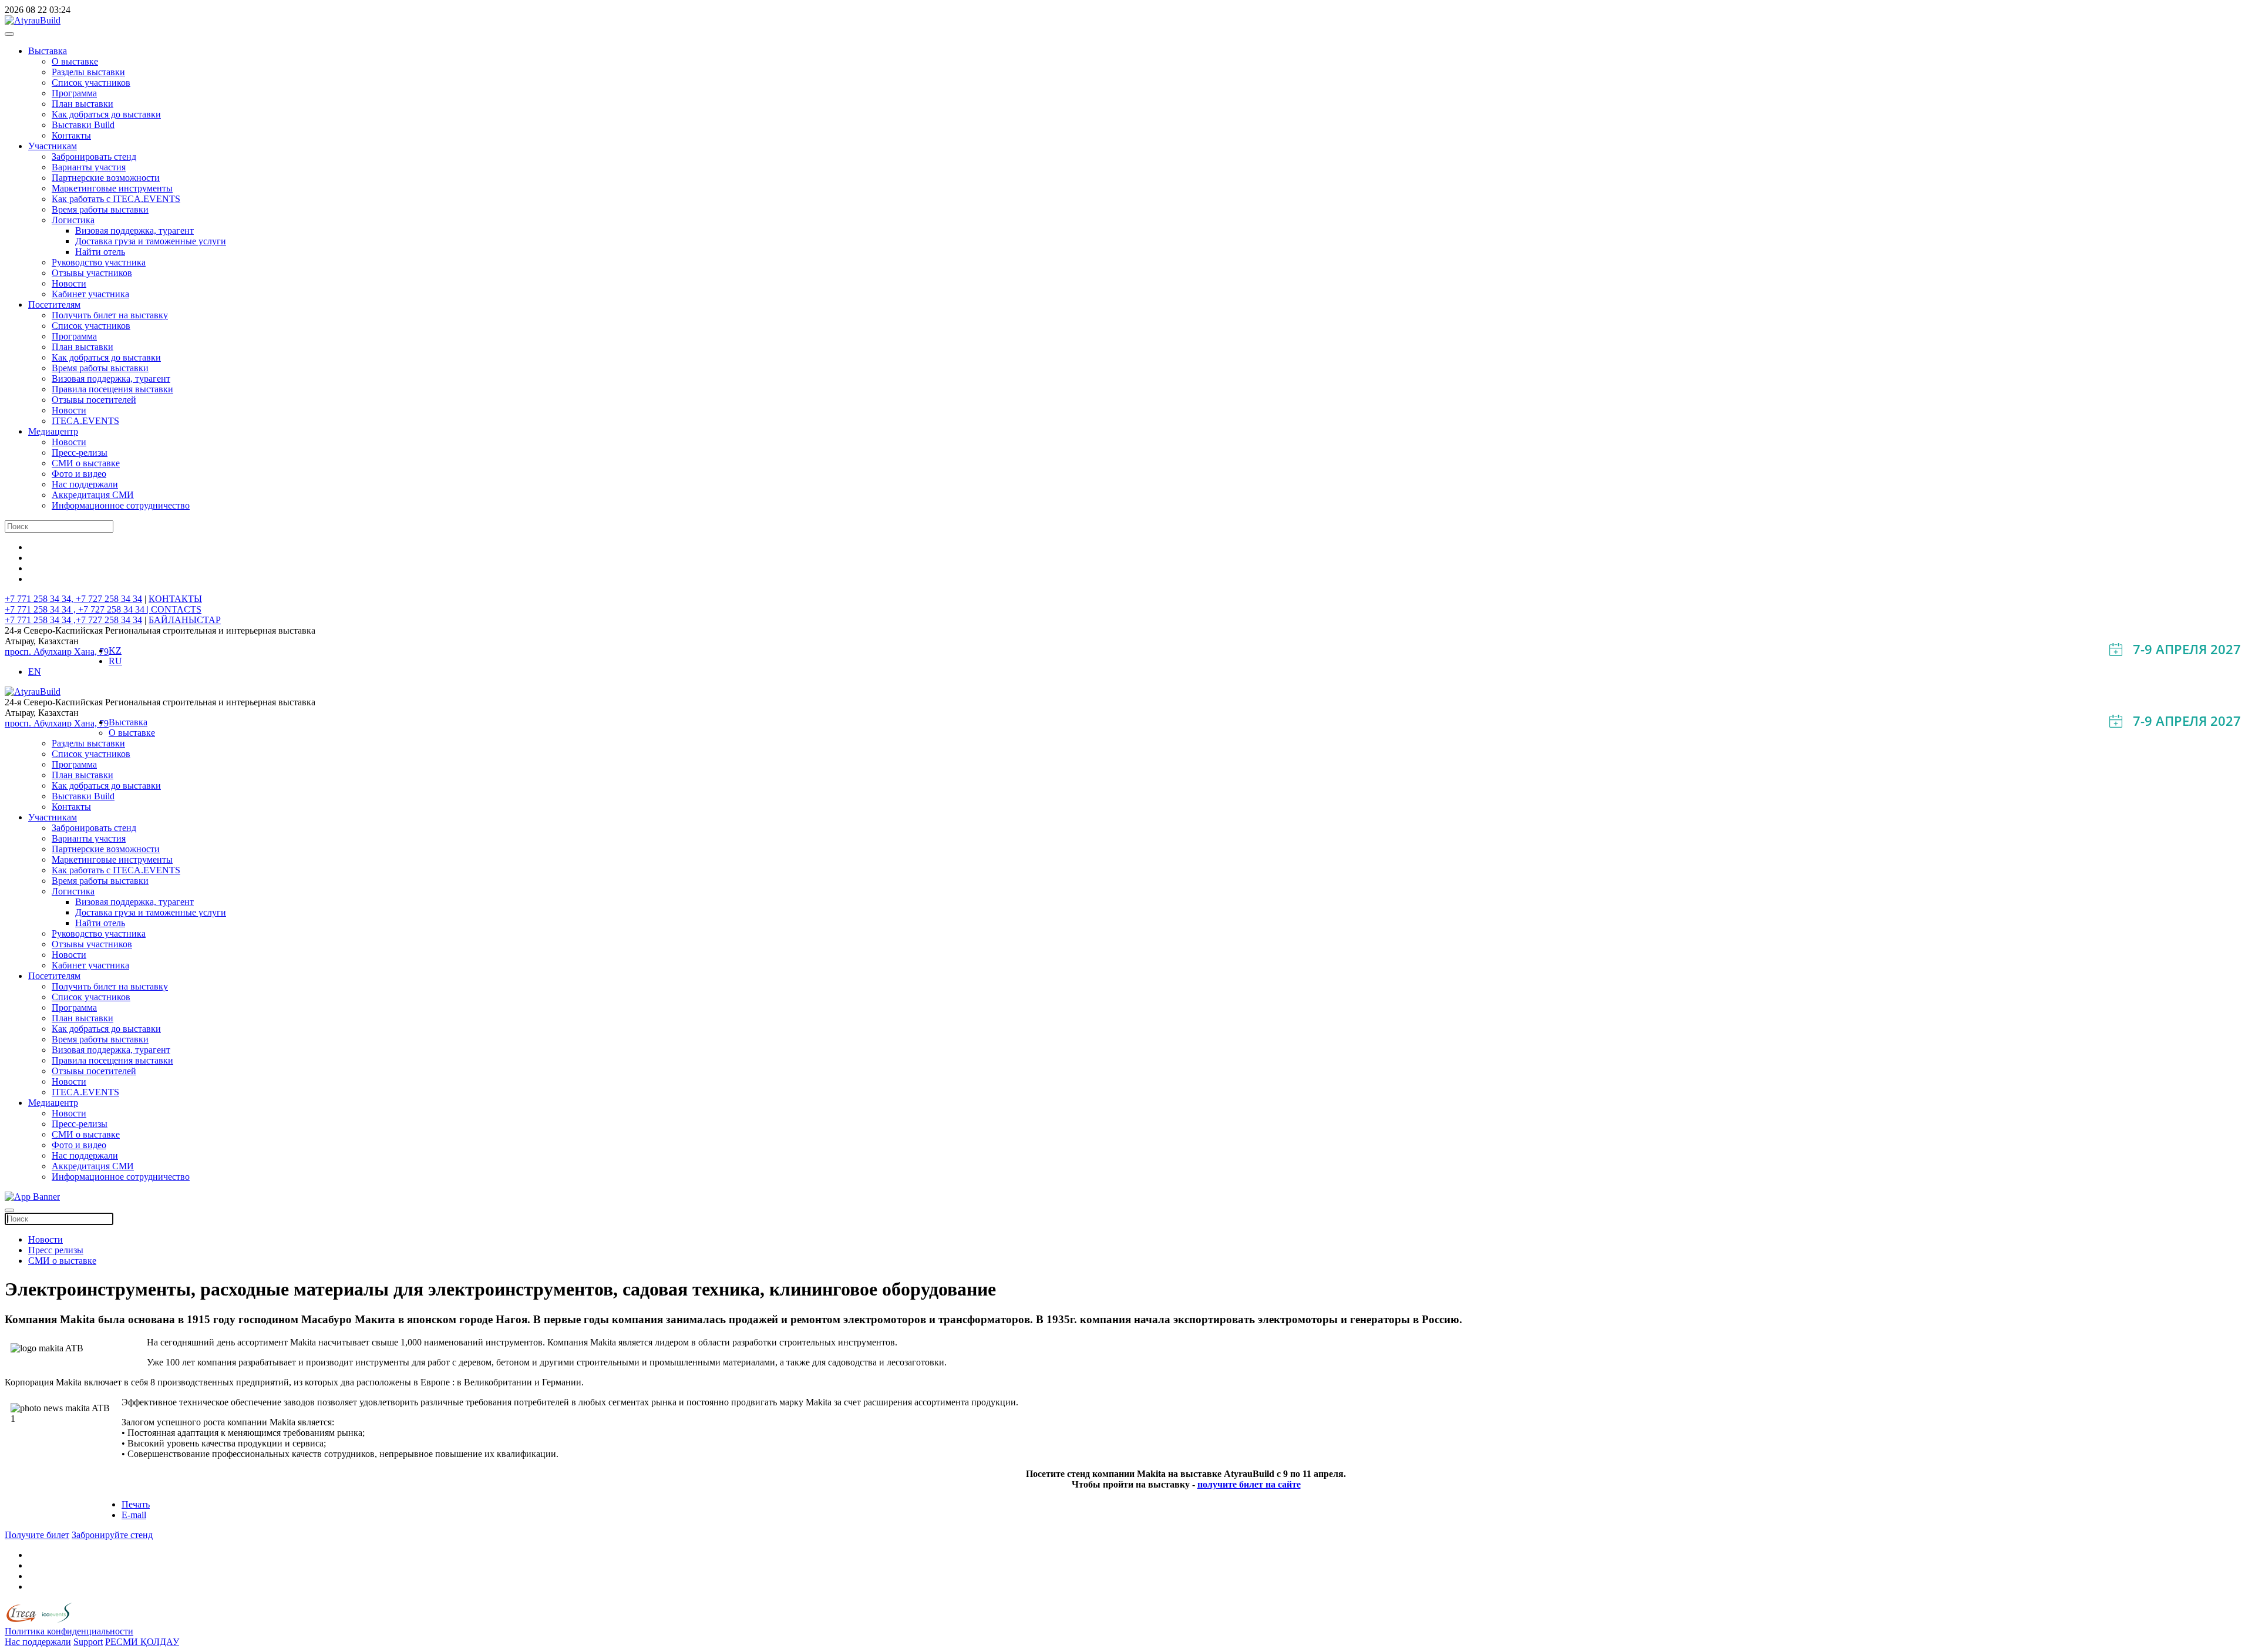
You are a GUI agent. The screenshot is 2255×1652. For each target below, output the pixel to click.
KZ (115, 650)
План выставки (83, 104)
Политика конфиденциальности (69, 1631)
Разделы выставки (88, 72)
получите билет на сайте (1249, 1484)
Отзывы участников (92, 273)
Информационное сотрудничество (121, 505)
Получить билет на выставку (110, 315)
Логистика (73, 220)
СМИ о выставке (86, 463)
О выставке (75, 61)
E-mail (134, 1515)
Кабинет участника (90, 294)
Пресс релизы (56, 1250)
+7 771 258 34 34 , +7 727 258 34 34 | (78, 609)
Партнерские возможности (106, 178)
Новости (69, 283)
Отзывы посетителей (94, 400)
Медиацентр (53, 431)
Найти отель (100, 252)
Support (88, 1642)
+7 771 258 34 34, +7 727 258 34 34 (73, 599)
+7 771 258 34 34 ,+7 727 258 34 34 (73, 620)
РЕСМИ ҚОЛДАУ (142, 1642)
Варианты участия (89, 167)
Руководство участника (99, 262)
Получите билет (37, 1535)
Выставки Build (83, 125)
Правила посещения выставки (112, 389)
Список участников (91, 83)
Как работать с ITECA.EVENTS (116, 199)
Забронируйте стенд (112, 1535)
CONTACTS (176, 609)
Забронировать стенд (94, 157)
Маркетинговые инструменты (112, 188)
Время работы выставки (100, 209)
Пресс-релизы (80, 452)
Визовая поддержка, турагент (134, 231)
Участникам (53, 146)
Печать (136, 1504)
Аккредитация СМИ (93, 495)
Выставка (48, 51)
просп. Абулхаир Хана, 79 (57, 652)
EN (35, 672)
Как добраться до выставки (106, 114)
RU (115, 661)
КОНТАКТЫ (175, 599)
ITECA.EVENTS (85, 421)
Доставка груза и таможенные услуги (151, 241)
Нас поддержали (85, 484)
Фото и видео (79, 474)
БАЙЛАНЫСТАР (185, 620)
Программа (74, 93)
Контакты (71, 135)
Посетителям (54, 305)
